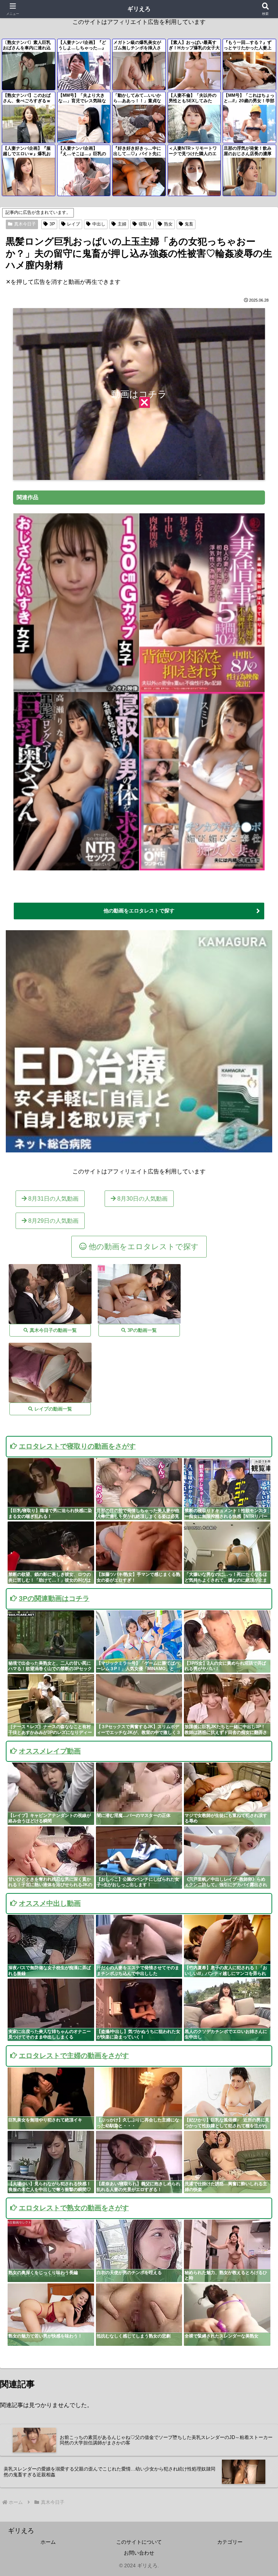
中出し (99, 224)
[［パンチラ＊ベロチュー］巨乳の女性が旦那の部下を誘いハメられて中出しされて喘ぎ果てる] (50, 1294)
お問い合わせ (139, 2553)
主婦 (122, 224)
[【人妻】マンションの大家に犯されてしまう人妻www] (50, 1373)
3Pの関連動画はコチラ (54, 1598)
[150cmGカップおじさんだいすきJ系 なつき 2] (76, 689)
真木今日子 (25, 224)
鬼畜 (189, 224)
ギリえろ (139, 9)
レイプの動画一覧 (52, 1409)
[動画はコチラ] (139, 474)
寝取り (145, 224)
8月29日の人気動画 (53, 1221)
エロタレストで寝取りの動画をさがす (77, 1446)
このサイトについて (139, 2542)
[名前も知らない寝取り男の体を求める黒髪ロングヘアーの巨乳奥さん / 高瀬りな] (76, 867)
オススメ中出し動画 (50, 1903)
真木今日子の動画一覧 (52, 1330)
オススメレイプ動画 (50, 1751)
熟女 (168, 224)
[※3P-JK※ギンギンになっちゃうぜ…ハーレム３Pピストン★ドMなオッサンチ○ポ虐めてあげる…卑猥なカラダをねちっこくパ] (139, 1294)
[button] (257, 1533)
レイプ (73, 224)
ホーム (48, 2542)
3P (52, 224)
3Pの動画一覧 (141, 1330)
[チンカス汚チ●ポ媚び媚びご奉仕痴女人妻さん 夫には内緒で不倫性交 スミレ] (202, 867)
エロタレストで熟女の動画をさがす (74, 2208)
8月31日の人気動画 (53, 1199)
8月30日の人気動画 (142, 1199)
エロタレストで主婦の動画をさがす (74, 2056)
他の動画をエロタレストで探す (139, 911)
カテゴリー (230, 2542)
